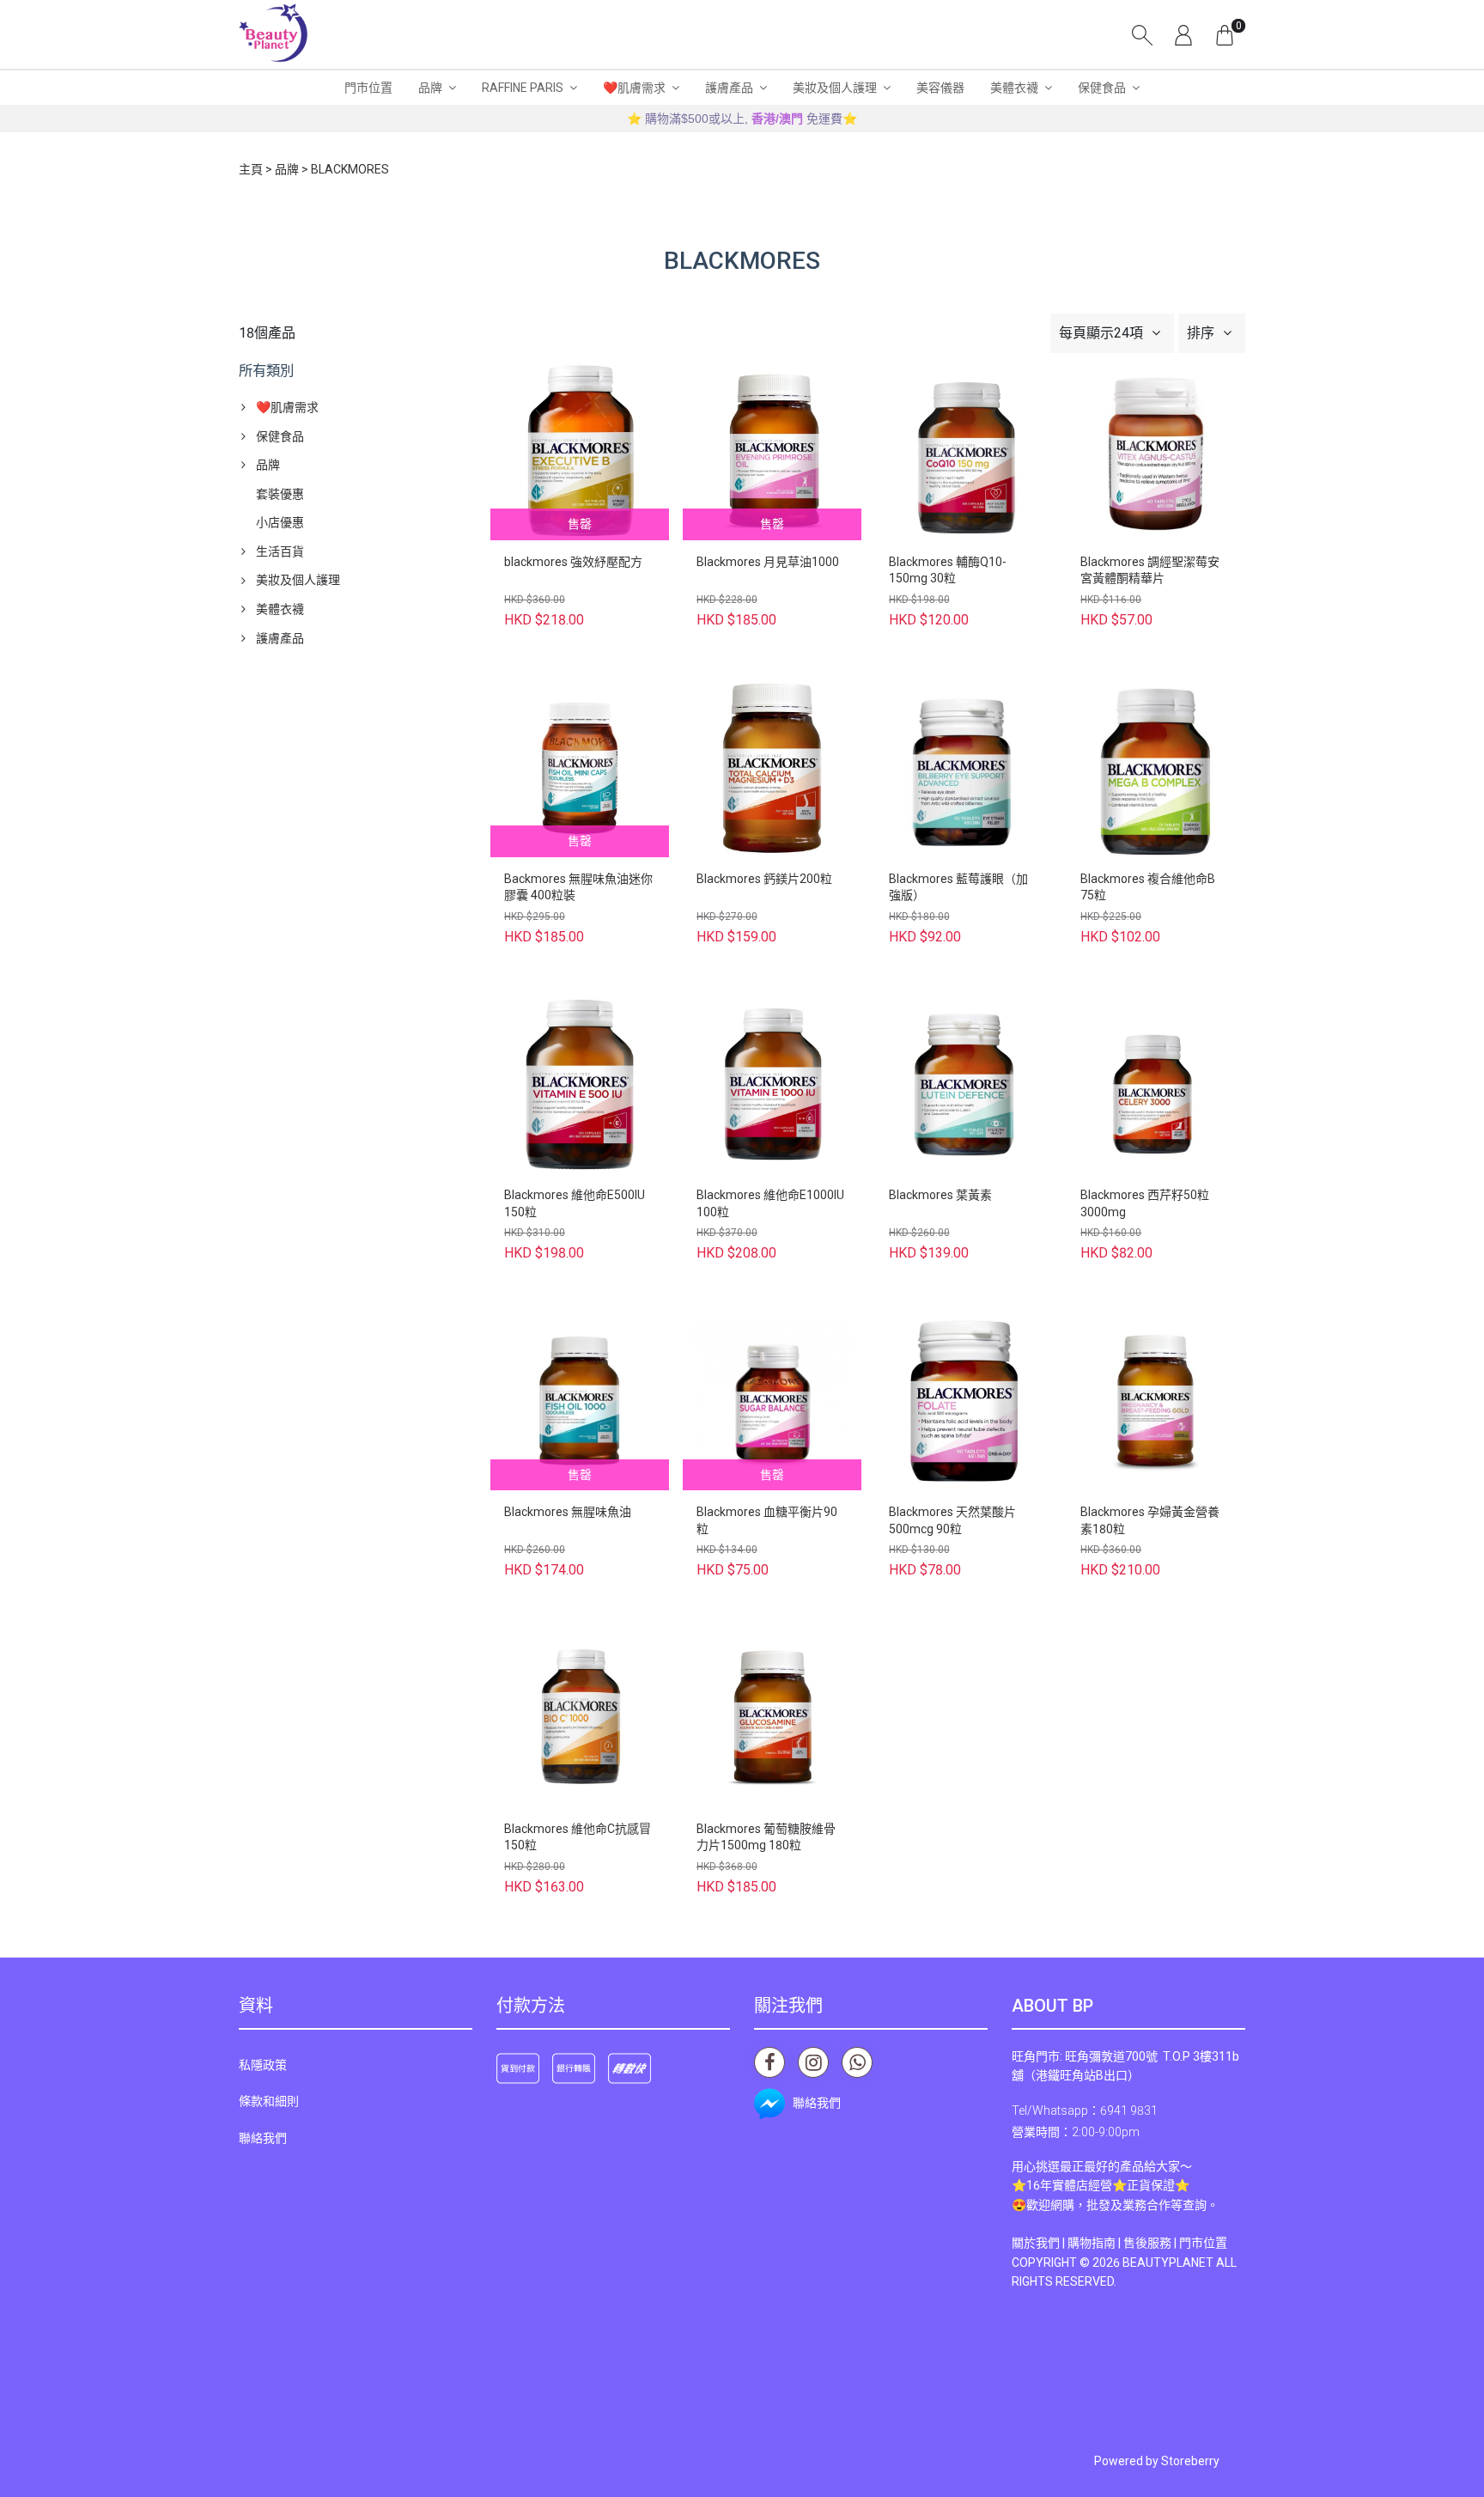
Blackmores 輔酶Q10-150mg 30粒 (948, 570)
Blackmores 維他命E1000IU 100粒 (770, 1203)
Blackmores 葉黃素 (940, 1195)
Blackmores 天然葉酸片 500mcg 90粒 (952, 1520)
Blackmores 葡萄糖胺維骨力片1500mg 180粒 (766, 1837)
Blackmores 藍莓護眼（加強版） (958, 887)
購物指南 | (1095, 2243)
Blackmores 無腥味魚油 (568, 1512)
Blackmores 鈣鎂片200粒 (764, 879)
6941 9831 (1129, 2110)
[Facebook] (769, 2062)
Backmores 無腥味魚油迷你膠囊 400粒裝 (578, 887)
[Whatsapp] (857, 2062)
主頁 (251, 169)
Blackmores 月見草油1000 (768, 562)
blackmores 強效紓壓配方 (573, 562)
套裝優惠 (280, 494)
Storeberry (1190, 2461)
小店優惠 (280, 522)
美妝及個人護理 (835, 88)
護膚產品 (729, 88)
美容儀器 (940, 88)
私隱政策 (263, 2065)
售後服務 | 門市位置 (1175, 2243)
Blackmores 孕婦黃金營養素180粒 (1150, 1520)
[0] (1225, 34)
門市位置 (368, 88)
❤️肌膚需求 (634, 88)
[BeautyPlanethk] (273, 34)
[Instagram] (813, 2062)
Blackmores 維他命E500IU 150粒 (575, 1203)
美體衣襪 (1014, 88)
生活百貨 (280, 551)
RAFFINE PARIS (523, 88)
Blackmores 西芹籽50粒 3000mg (1145, 1203)
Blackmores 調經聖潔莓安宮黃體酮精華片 (1150, 570)
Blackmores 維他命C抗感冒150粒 (578, 1837)
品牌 (430, 88)
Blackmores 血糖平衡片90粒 (767, 1520)
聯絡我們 (263, 2138)
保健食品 (1102, 88)
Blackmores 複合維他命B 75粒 (1148, 887)
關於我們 (1036, 2243)
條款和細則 (269, 2101)
